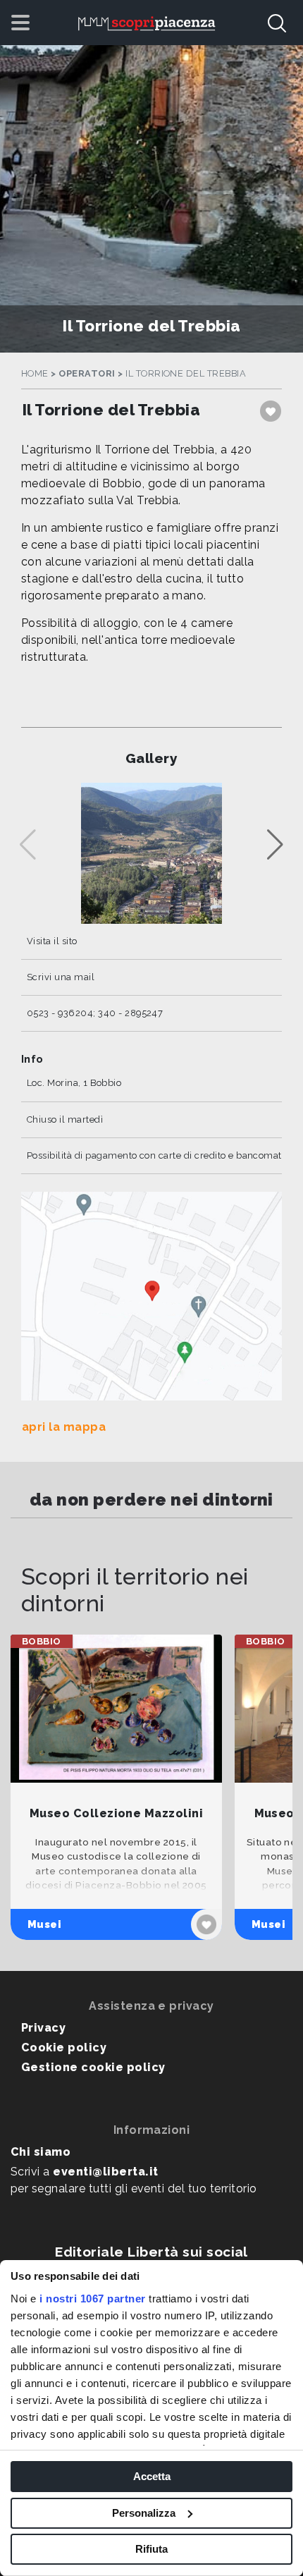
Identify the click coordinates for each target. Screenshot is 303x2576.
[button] (275, 845)
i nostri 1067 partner (93, 2299)
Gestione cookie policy (93, 2067)
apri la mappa (64, 1427)
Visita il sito (52, 941)
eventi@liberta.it (105, 2172)
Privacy (43, 2028)
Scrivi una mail (61, 977)
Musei (44, 1924)
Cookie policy (64, 2047)
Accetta (152, 2476)
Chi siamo (41, 2152)
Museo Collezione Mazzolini (116, 1813)
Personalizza (144, 2513)
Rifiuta (151, 2549)
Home (35, 373)
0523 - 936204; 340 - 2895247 (95, 1013)
